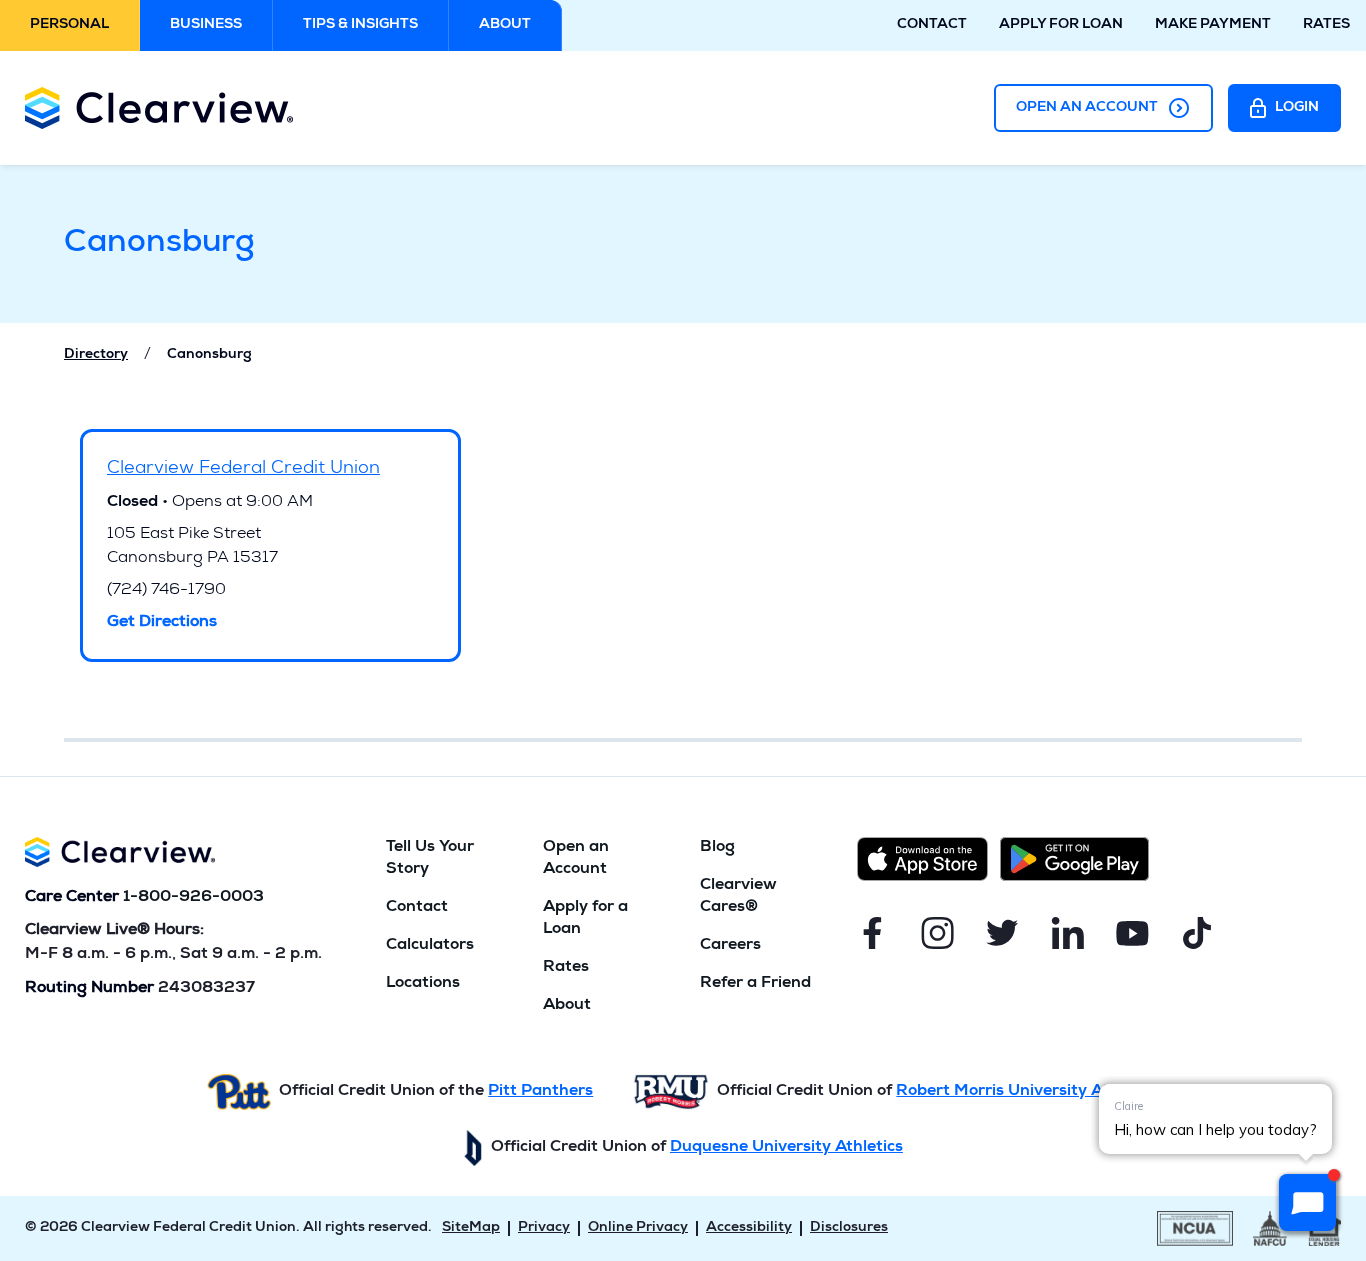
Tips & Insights (360, 25)
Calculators (430, 946)
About (505, 25)
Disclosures (849, 1228)
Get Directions (162, 623)
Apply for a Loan (585, 919)
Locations (423, 984)
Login (1297, 108)
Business (206, 25)
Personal (69, 25)
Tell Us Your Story (430, 859)
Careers (730, 946)
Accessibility (749, 1228)
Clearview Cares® (738, 897)
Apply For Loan (1061, 25)
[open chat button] (1307, 1202)
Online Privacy (638, 1228)
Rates (1326, 25)
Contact (932, 25)
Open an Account (1087, 108)
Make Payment (1213, 25)
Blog (717, 848)
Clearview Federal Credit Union (243, 469)
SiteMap (471, 1228)
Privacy (544, 1228)
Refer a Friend (755, 984)
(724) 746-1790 (166, 591)
